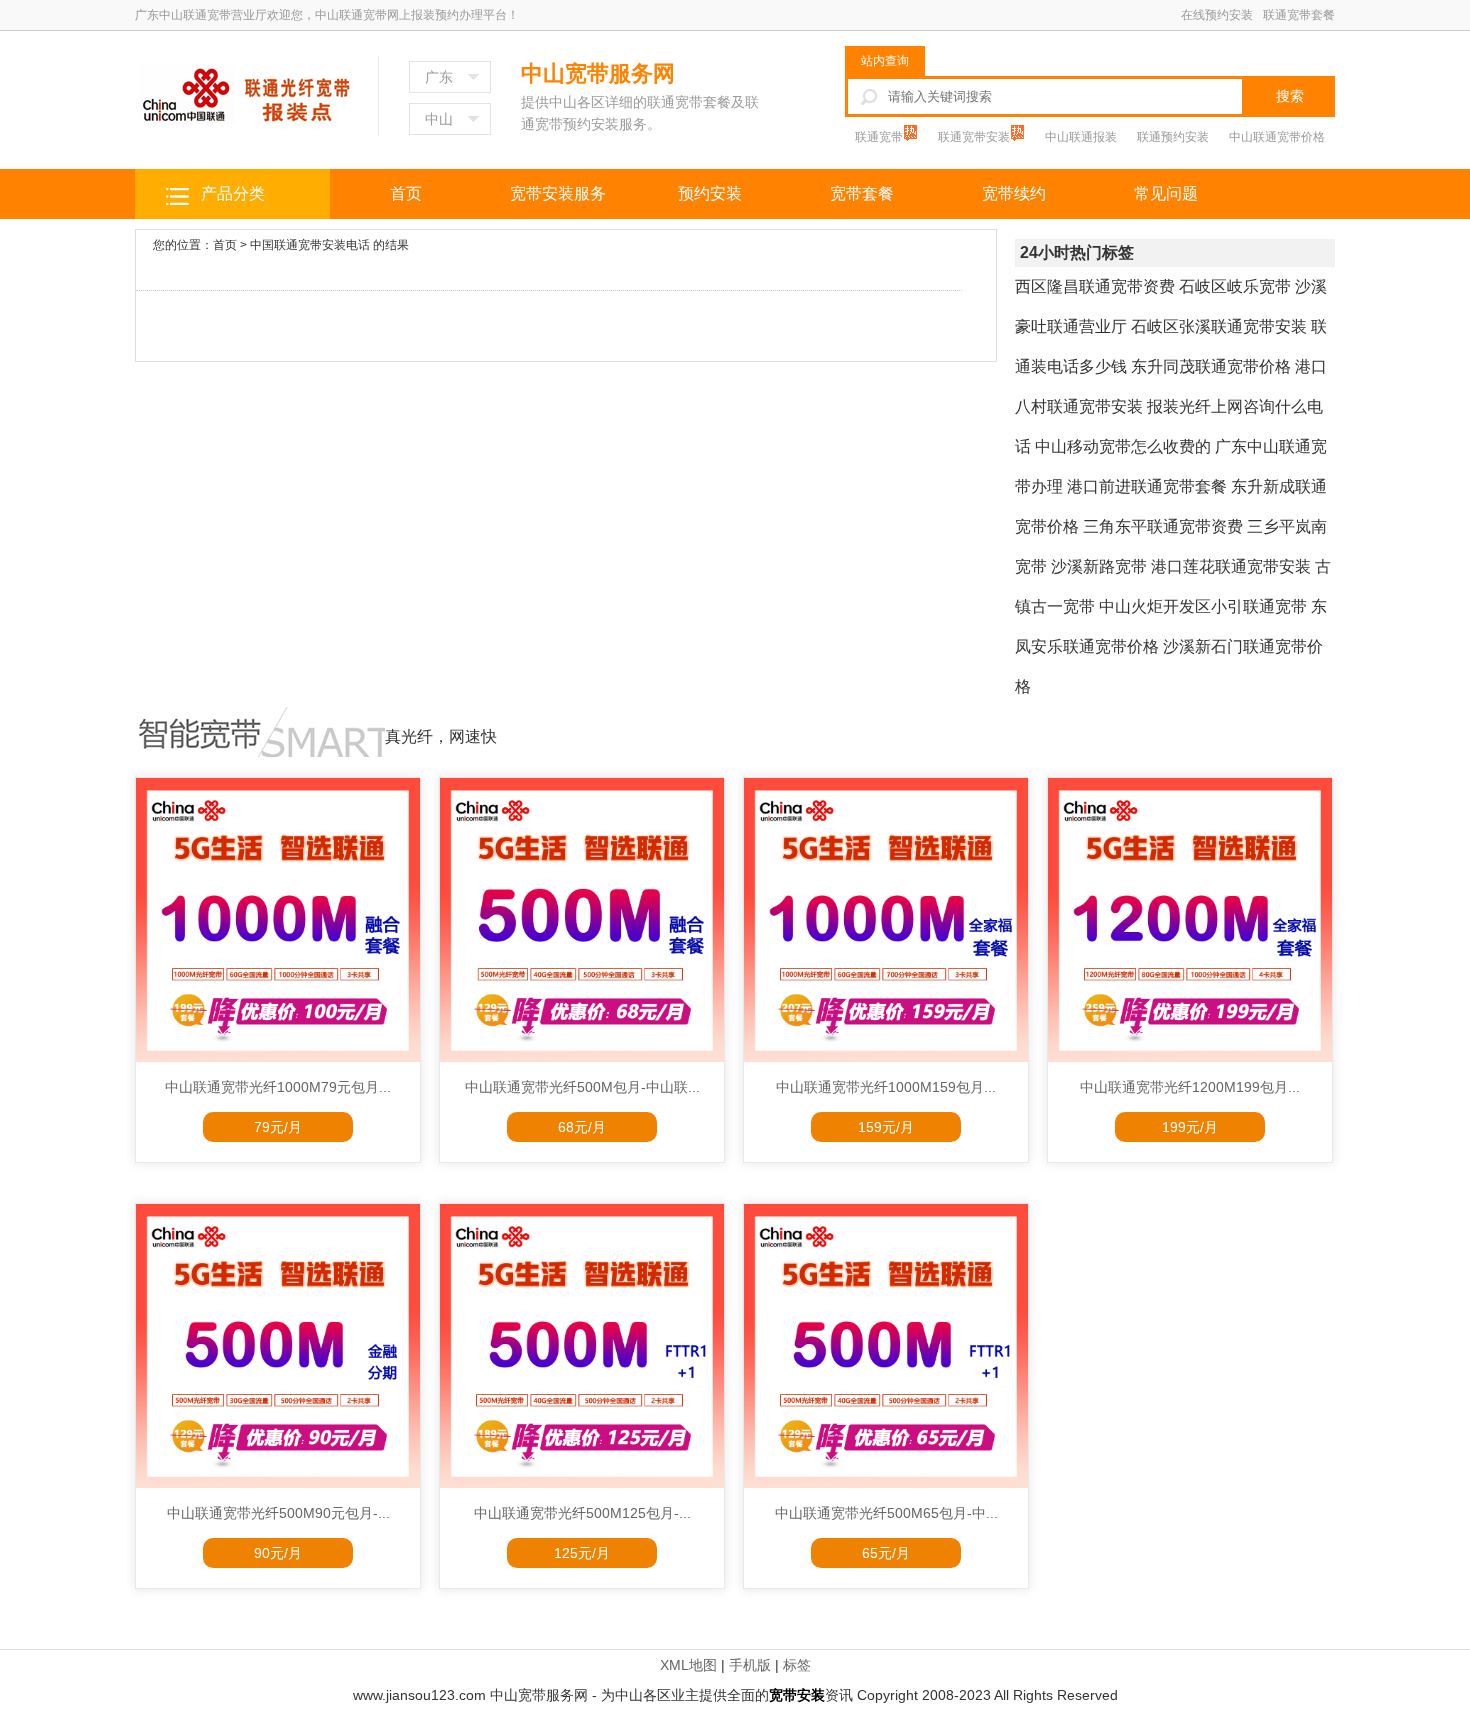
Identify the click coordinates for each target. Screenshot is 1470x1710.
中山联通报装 (1081, 137)
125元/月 (582, 1553)
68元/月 (582, 1127)
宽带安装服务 (558, 193)
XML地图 (688, 1665)
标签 (797, 1665)
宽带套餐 (862, 193)
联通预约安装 (1173, 137)
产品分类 (233, 193)
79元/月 (278, 1127)
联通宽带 (880, 137)
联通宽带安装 (975, 137)
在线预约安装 (1217, 15)
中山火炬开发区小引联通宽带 (1203, 606)
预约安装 (710, 193)
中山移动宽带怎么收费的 (1123, 446)
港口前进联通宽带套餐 (1147, 486)
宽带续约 (1014, 193)
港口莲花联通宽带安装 (1231, 566)
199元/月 (1190, 1127)
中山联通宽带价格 (1277, 137)
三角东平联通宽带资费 (1163, 526)
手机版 (750, 1665)
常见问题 (1166, 193)
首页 (406, 193)
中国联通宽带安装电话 (310, 245)
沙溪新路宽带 (1099, 566)
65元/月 (886, 1553)
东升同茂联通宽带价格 (1211, 366)
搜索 (1290, 96)
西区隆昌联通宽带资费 (1095, 286)
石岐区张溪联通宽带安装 (1219, 326)
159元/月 (886, 1127)
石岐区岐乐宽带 (1235, 286)
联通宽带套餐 (1299, 15)
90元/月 (278, 1553)
